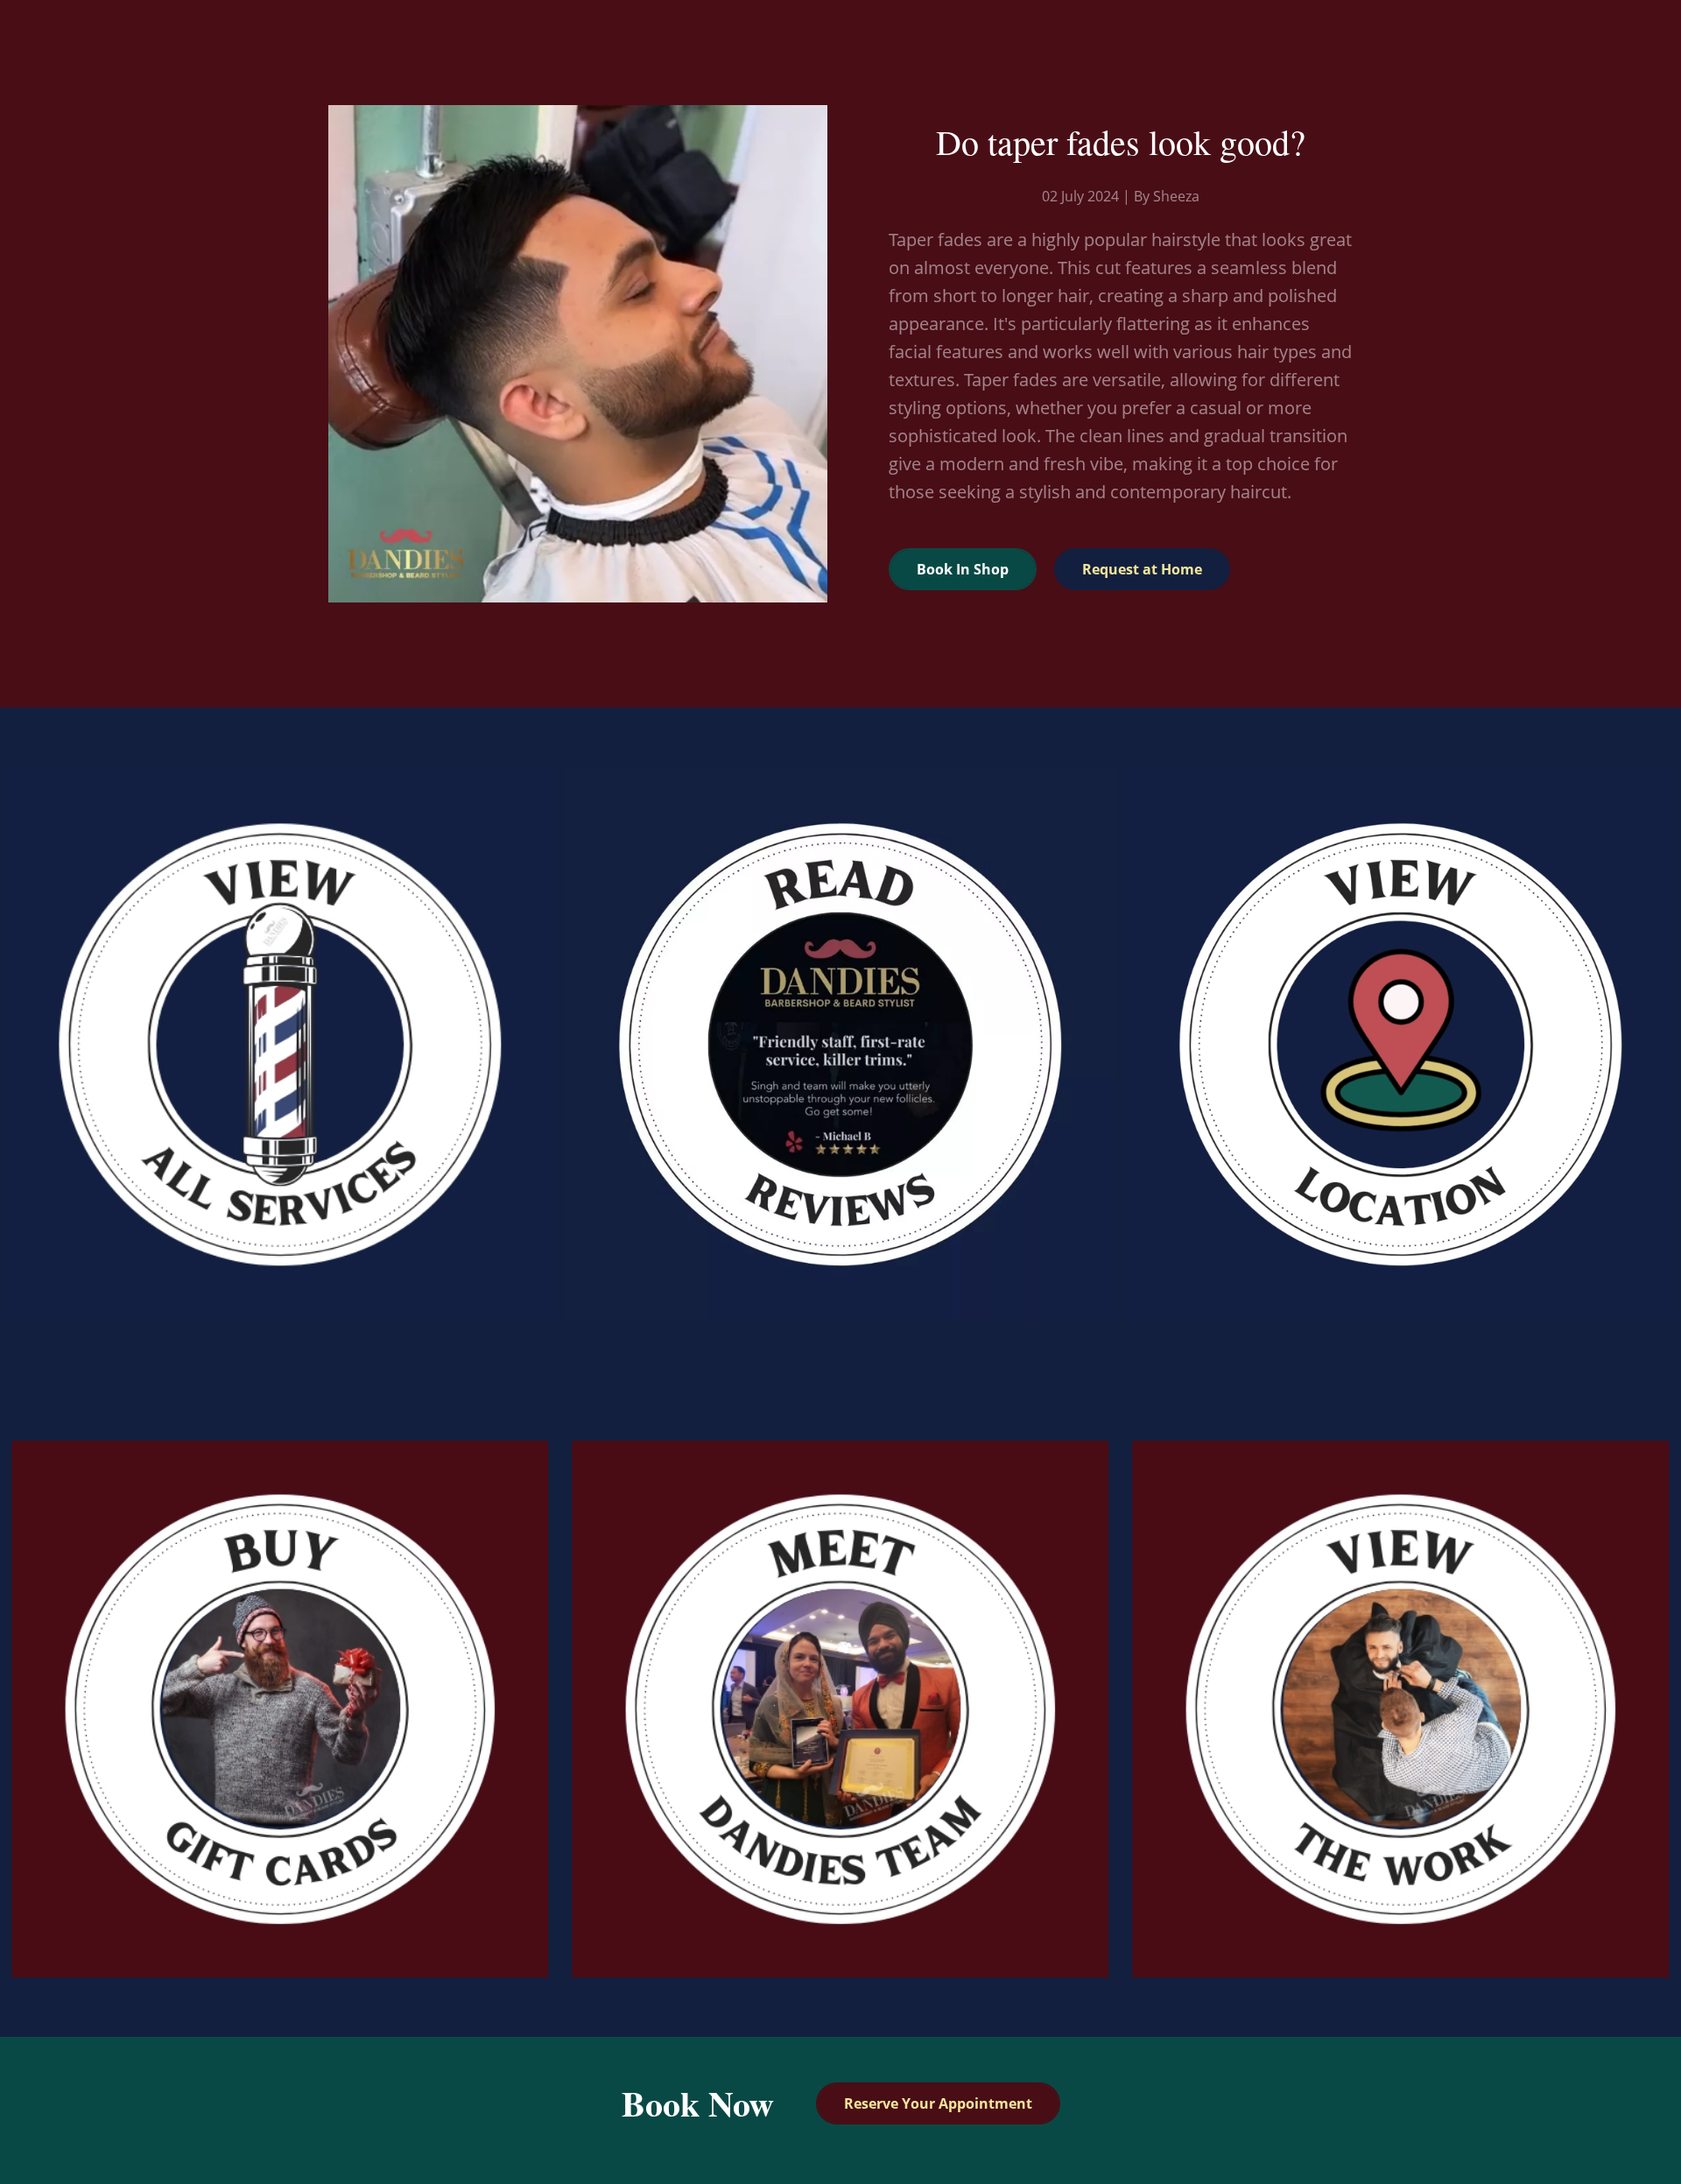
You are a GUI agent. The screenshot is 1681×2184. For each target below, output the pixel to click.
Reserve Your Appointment (938, 2103)
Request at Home (1142, 569)
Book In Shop (963, 569)
